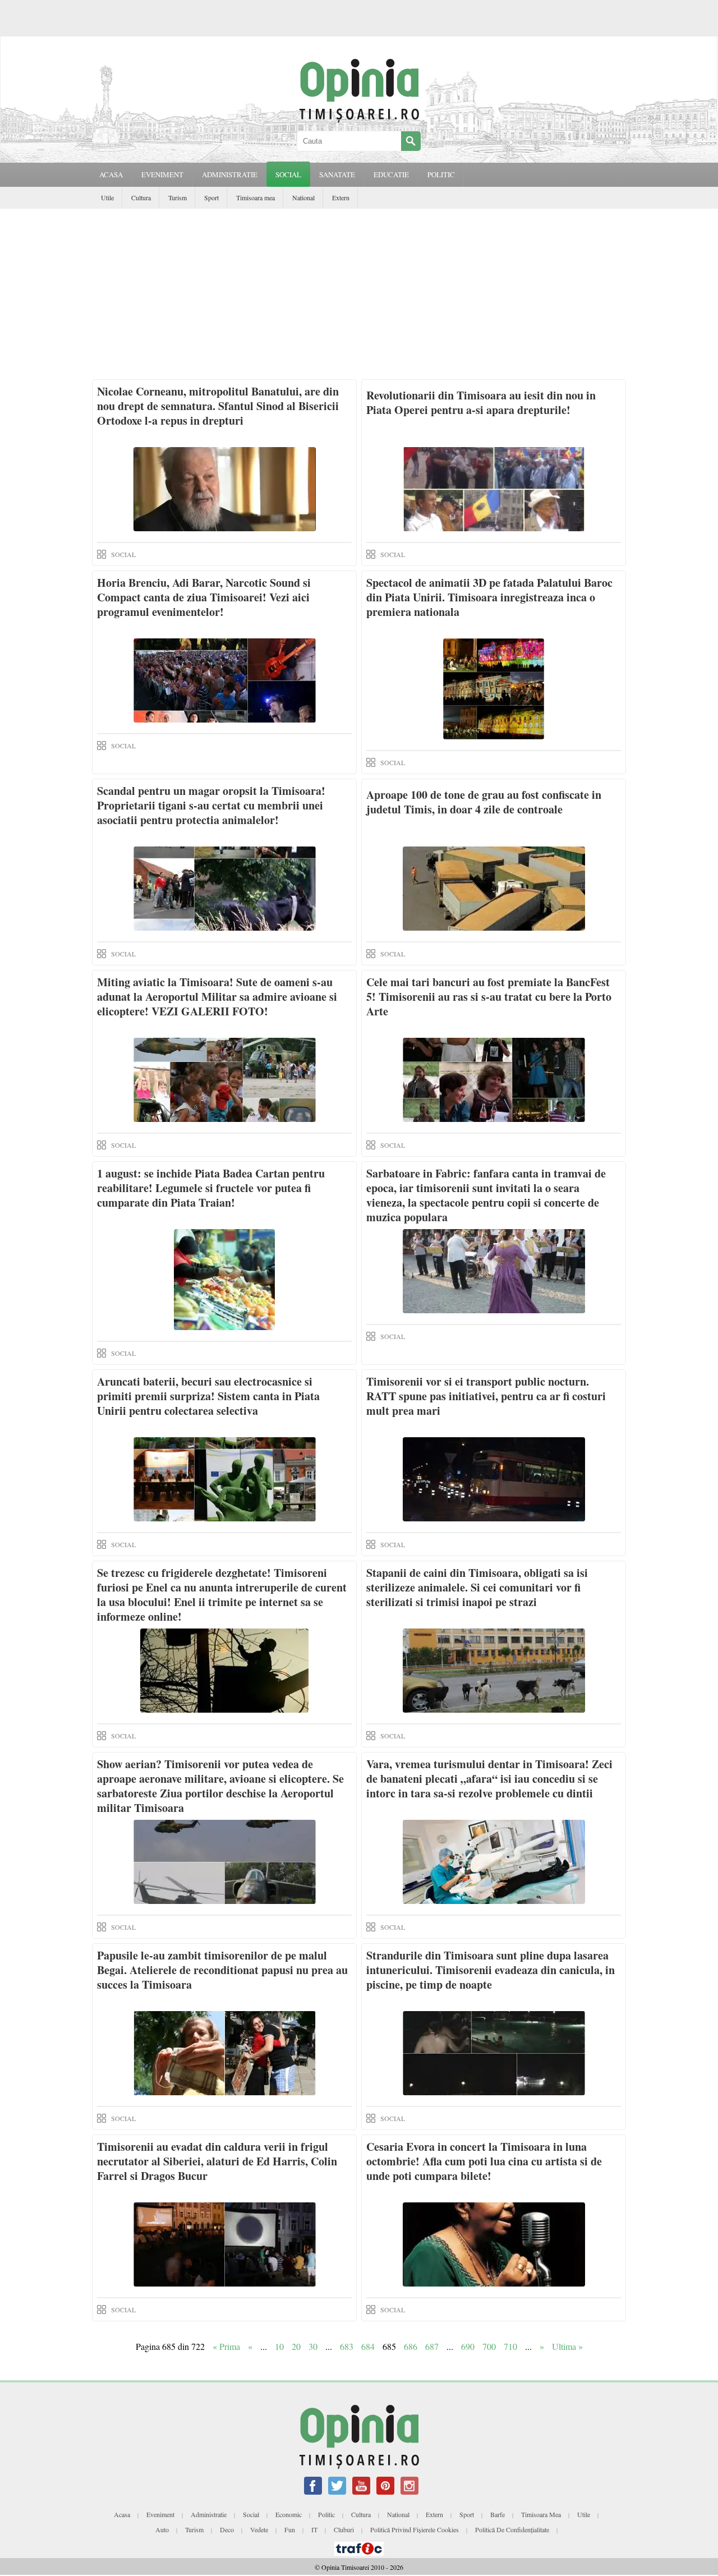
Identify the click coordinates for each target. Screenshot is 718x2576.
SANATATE (337, 174)
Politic (326, 2514)
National (303, 197)
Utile (107, 197)
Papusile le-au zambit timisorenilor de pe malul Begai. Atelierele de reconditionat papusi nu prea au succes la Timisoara (222, 1970)
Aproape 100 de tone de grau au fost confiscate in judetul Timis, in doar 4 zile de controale (484, 802)
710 (510, 2346)
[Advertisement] (359, 293)
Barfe (498, 2514)
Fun (290, 2529)
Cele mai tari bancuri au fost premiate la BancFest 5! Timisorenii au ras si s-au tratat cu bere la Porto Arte (489, 997)
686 (411, 2346)
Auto (162, 2529)
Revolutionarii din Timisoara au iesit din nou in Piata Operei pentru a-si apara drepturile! (481, 403)
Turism (178, 197)
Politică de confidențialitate (512, 2529)
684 (368, 2346)
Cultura (141, 197)
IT (314, 2529)
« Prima (226, 2346)
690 (468, 2346)
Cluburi (344, 2529)
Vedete (259, 2529)
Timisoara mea (256, 197)
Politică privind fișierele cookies (415, 2529)
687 (432, 2346)
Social (251, 2514)
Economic (289, 2514)
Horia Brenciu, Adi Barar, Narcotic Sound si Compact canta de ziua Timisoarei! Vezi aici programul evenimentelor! (204, 597)
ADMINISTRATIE (230, 174)
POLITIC (441, 174)
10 (279, 2346)
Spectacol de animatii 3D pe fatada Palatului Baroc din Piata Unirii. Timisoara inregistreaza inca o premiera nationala (489, 597)
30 (313, 2346)
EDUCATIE (391, 174)
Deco (227, 2529)
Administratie (209, 2514)
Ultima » (567, 2346)
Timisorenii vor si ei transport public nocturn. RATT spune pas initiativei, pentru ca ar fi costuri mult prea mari (486, 1396)
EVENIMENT (162, 174)
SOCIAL (288, 174)
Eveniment (160, 2514)
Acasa (111, 174)
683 (347, 2346)
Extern (341, 197)
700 (489, 2346)
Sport (211, 197)
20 (296, 2346)
